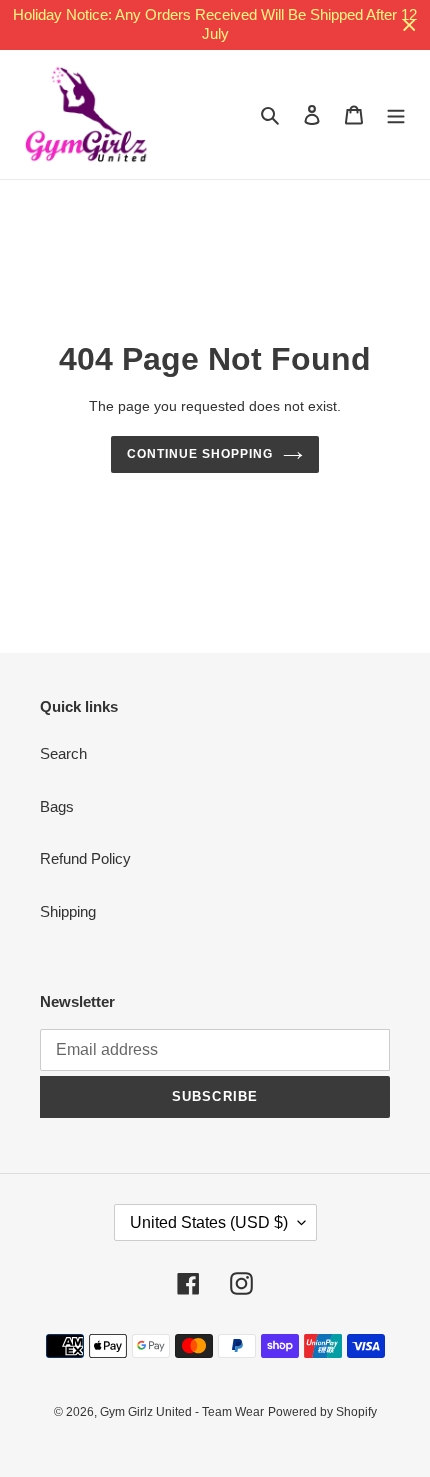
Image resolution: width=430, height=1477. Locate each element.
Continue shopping (200, 454)
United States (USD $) (209, 1222)
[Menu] (396, 114)
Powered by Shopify (322, 1412)
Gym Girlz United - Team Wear (182, 1412)
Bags (57, 806)
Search (63, 753)
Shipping (68, 911)
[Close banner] (409, 25)
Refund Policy (85, 858)
